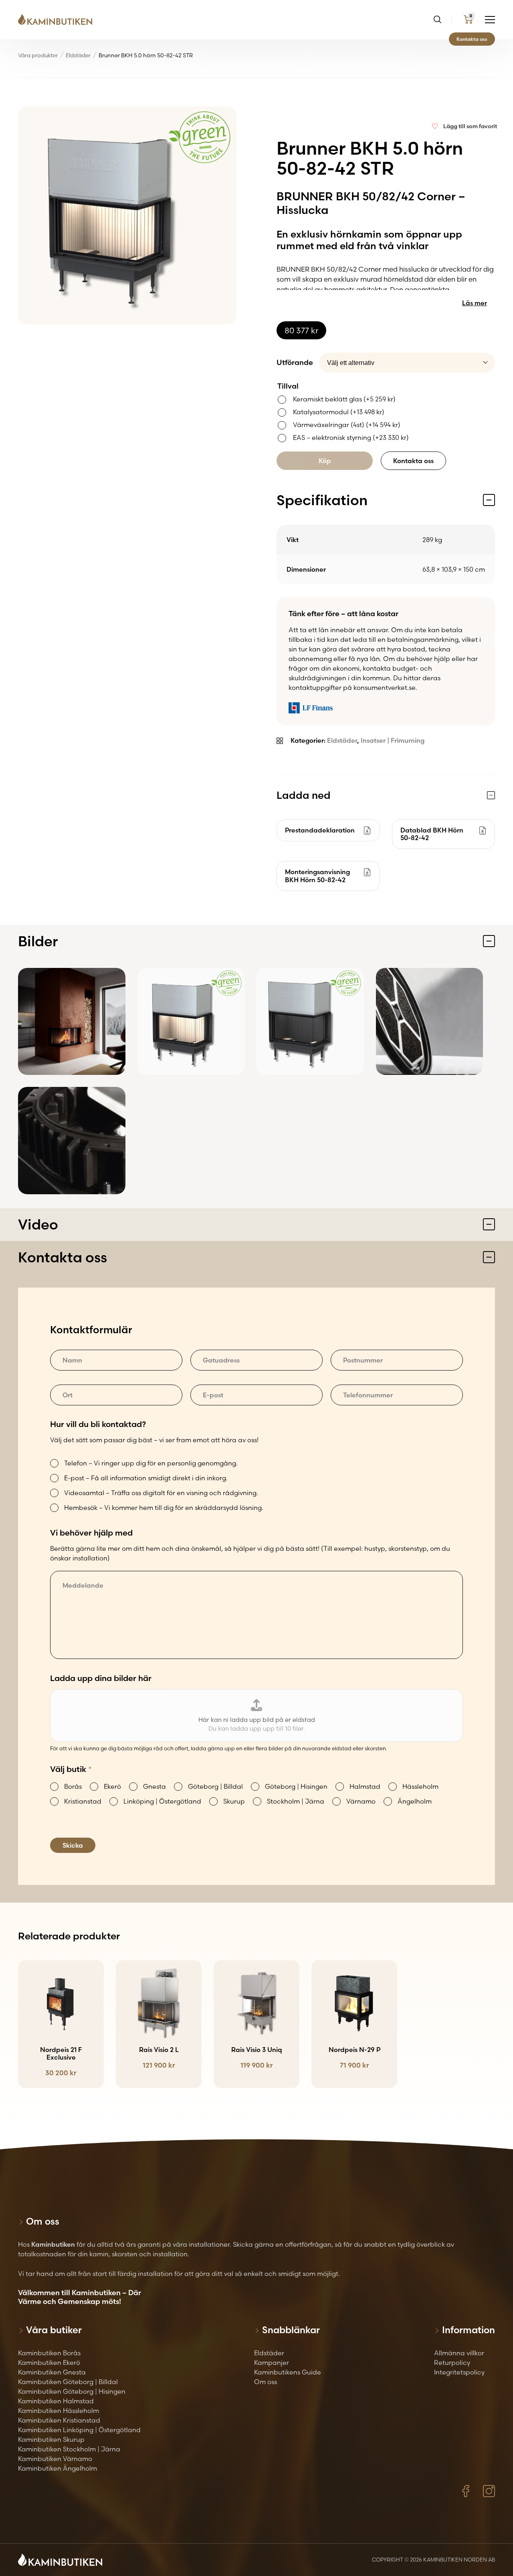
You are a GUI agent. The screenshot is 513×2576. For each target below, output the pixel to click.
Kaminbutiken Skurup (51, 2439)
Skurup (234, 1801)
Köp (325, 461)
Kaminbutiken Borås (49, 2353)
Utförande (295, 362)
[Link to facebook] (466, 2491)
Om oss (266, 2382)
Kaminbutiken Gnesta (52, 2372)
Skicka (73, 1845)
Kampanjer (272, 2362)
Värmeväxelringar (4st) (347, 425)
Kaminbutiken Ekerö (49, 2362)
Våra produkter (38, 55)
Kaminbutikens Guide (288, 2372)
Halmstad (365, 1786)
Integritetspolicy (459, 2372)
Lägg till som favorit (470, 126)
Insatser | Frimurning (393, 740)
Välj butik (71, 1769)
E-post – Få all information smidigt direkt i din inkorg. (146, 1478)
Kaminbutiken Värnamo (55, 2459)
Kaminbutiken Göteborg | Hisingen (72, 2391)
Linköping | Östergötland (162, 1801)
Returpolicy (452, 2362)
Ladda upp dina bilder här (101, 1678)
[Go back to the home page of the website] (58, 20)
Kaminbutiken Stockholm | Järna (69, 2449)
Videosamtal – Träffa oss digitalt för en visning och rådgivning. (161, 1493)
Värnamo (361, 1801)
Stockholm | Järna (296, 1801)
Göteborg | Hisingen (296, 1786)
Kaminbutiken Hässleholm (59, 2411)
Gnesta (155, 1786)
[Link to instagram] (489, 2491)
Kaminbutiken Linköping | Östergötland (79, 2430)
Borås (73, 1786)
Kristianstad (83, 1801)
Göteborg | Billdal (215, 1786)
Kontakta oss (472, 39)
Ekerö (112, 1786)
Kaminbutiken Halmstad (56, 2401)
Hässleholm (420, 1786)
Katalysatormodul (339, 412)
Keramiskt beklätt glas (344, 399)
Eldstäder (78, 55)
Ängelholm (415, 1801)
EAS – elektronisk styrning (351, 437)
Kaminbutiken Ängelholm (58, 2468)
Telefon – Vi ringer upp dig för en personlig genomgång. (151, 1463)
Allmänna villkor (459, 2353)
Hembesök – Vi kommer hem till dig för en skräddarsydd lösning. (164, 1508)
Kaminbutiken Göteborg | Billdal (68, 2382)
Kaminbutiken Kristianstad (59, 2420)
